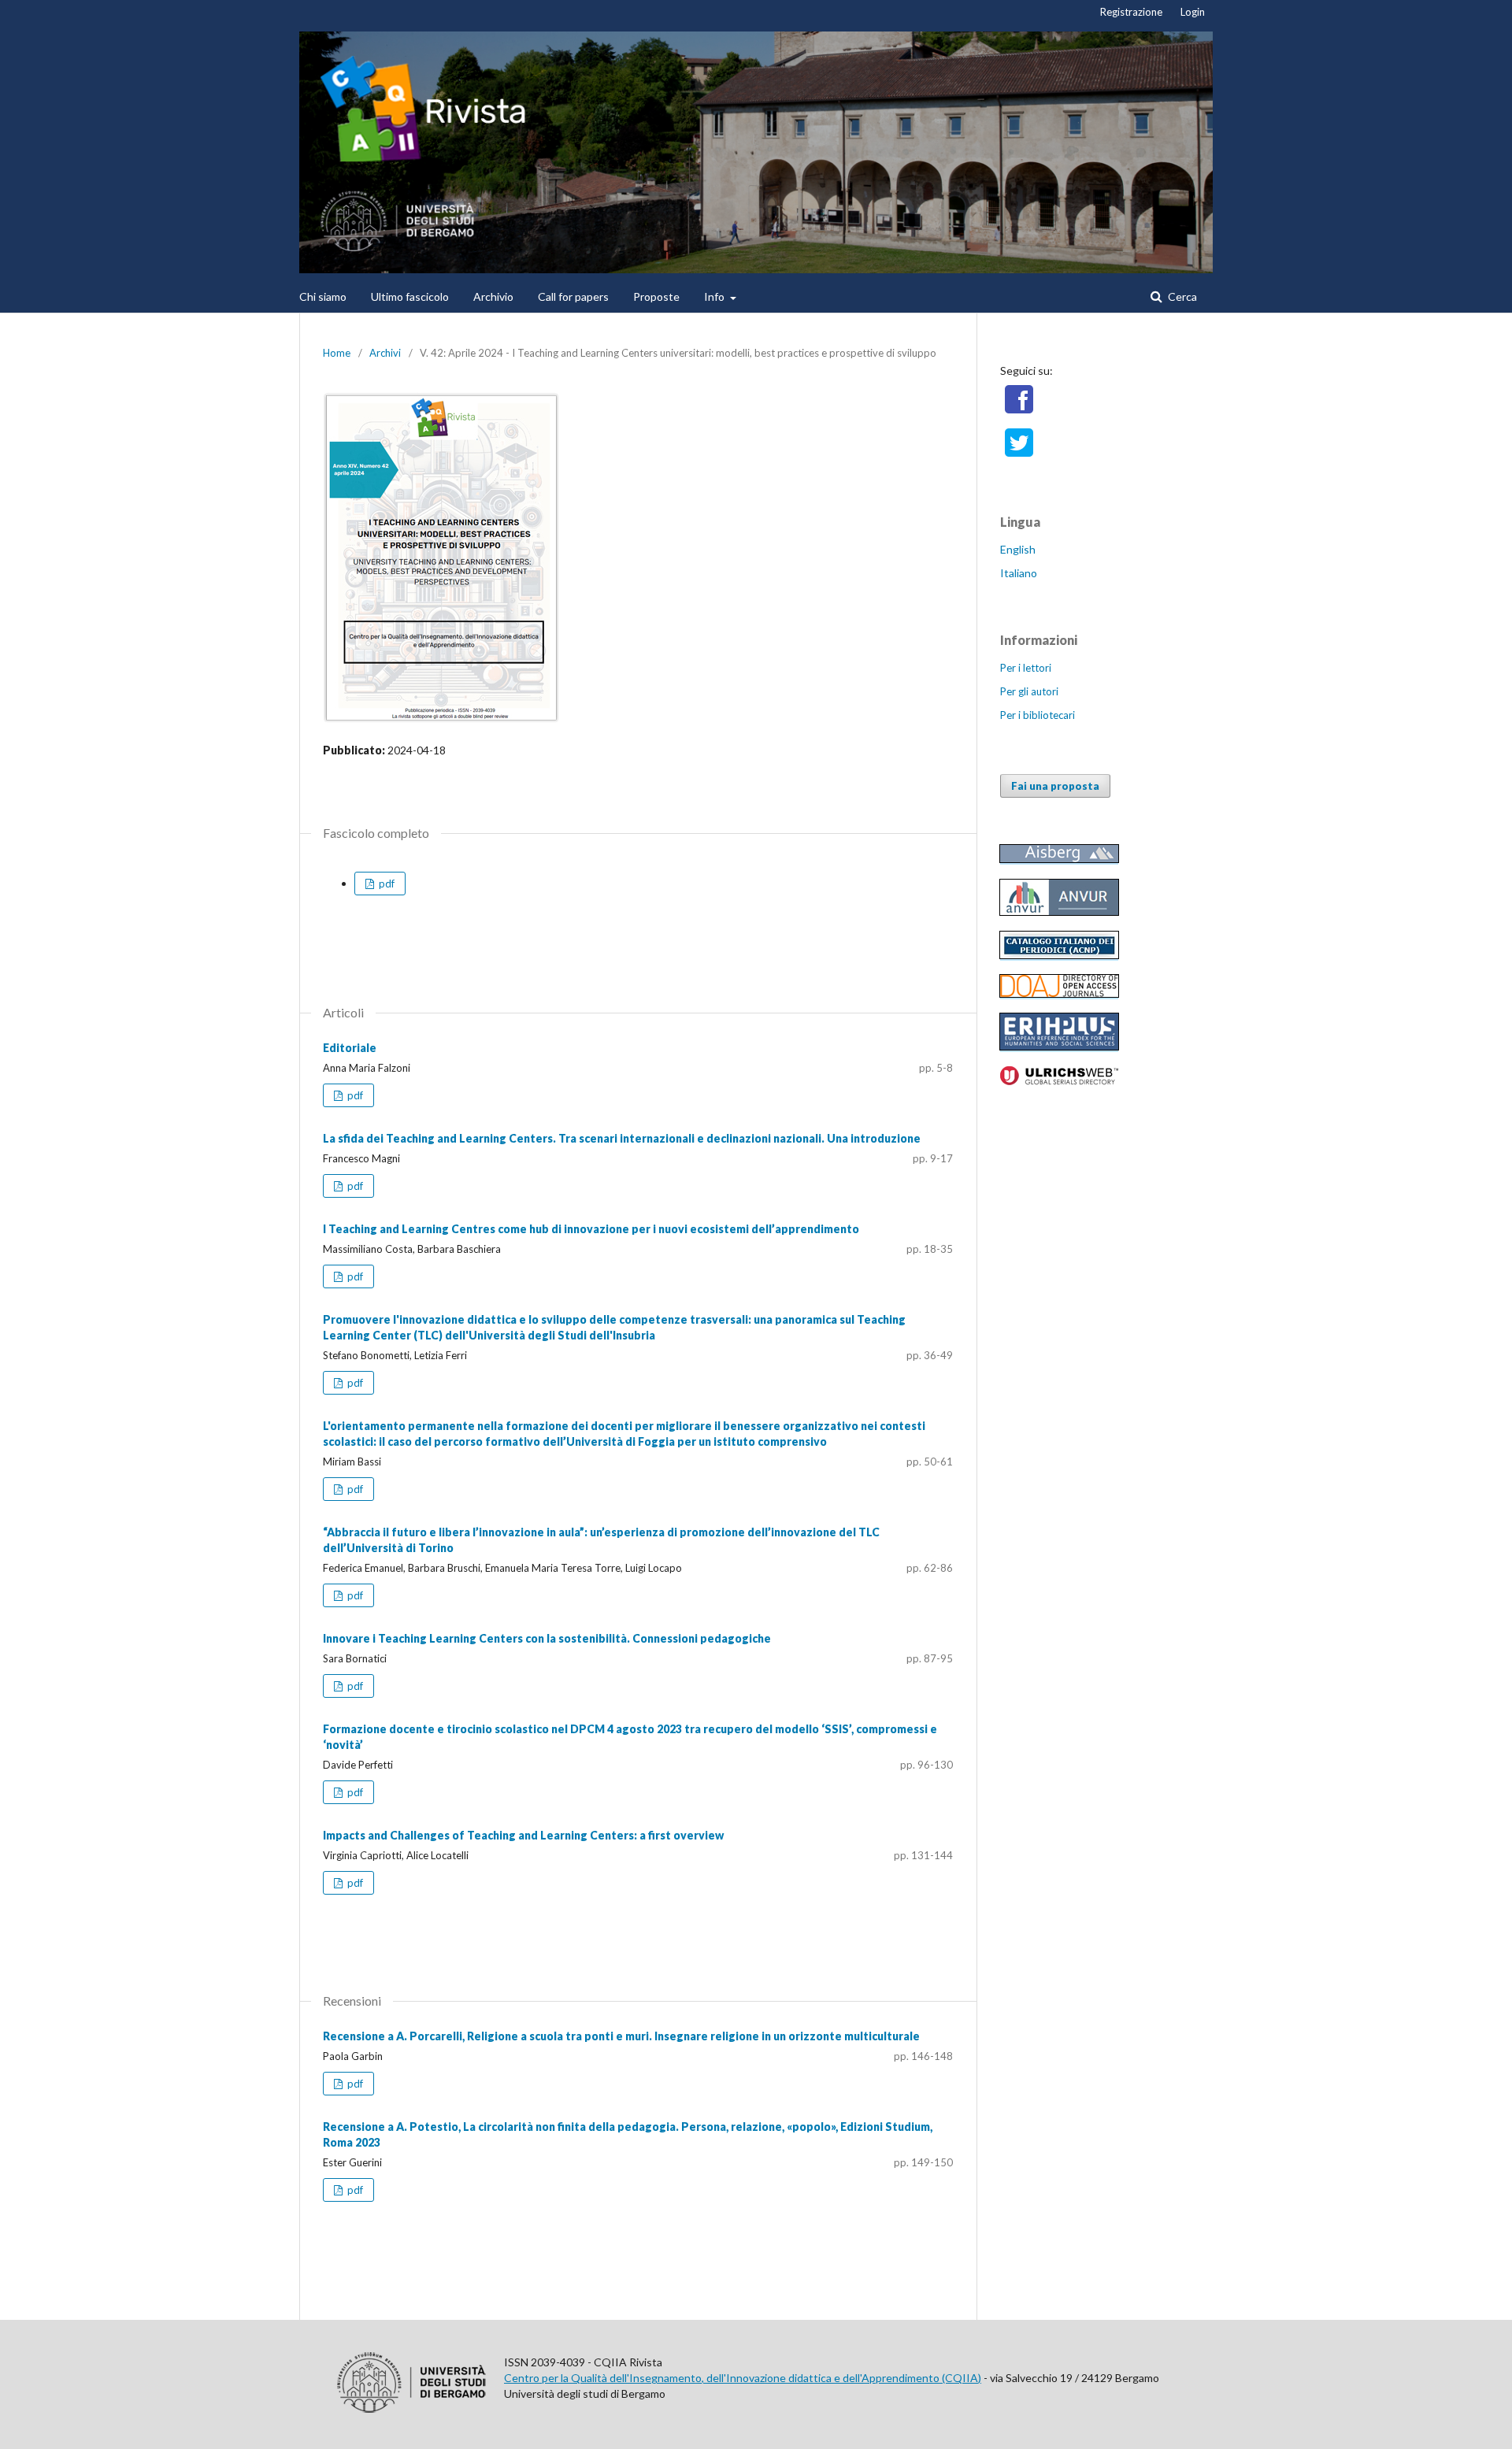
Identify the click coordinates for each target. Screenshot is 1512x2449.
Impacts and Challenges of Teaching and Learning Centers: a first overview (523, 1835)
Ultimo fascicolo (410, 296)
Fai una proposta (1055, 786)
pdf (385, 884)
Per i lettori (1026, 668)
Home (337, 353)
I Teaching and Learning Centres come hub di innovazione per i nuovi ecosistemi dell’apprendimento (591, 1229)
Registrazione (1131, 12)
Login (1193, 12)
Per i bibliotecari (1038, 715)
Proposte (656, 296)
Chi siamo (323, 296)
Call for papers (573, 296)
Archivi (385, 353)
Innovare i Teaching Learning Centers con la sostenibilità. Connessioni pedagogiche (547, 1638)
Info (715, 296)
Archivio (493, 296)
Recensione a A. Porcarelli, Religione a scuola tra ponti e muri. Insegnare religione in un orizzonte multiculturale (621, 2036)
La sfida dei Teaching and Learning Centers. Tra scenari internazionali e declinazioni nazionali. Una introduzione (622, 1138)
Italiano (1019, 573)
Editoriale (350, 1048)
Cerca (1181, 296)
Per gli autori (1029, 691)
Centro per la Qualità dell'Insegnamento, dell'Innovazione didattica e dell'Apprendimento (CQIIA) (743, 2378)
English (1018, 549)
